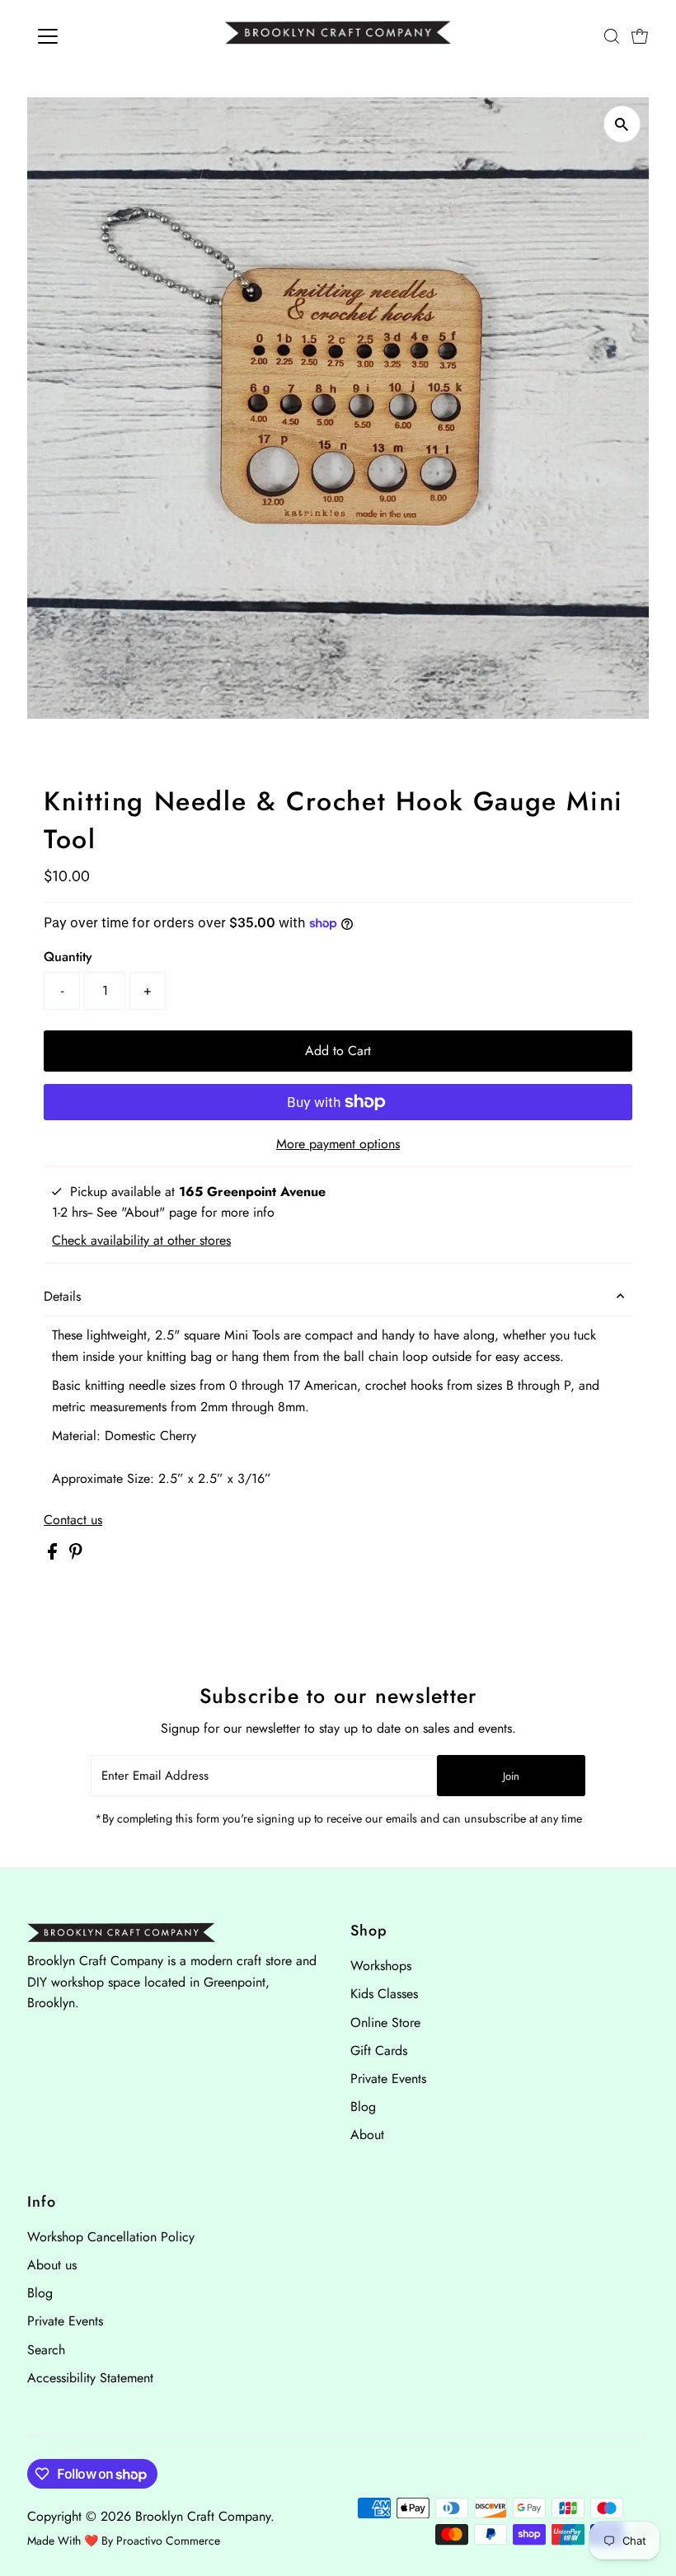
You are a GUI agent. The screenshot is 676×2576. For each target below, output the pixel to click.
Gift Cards (379, 2050)
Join (511, 1776)
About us (52, 2265)
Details (62, 1296)
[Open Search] (612, 36)
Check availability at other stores (141, 1241)
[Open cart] (640, 36)
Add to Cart (338, 1051)
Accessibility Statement (90, 2378)
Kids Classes (384, 1994)
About (367, 2135)
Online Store (385, 2022)
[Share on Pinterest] (76, 1555)
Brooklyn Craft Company (203, 2516)
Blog (363, 2107)
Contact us (73, 1520)
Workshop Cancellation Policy (111, 2237)
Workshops (381, 1966)
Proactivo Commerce (168, 2541)
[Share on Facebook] (54, 1555)
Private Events (388, 2079)
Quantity (68, 957)
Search (46, 2350)
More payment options (338, 1144)
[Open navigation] (101, 36)
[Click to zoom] (622, 124)
